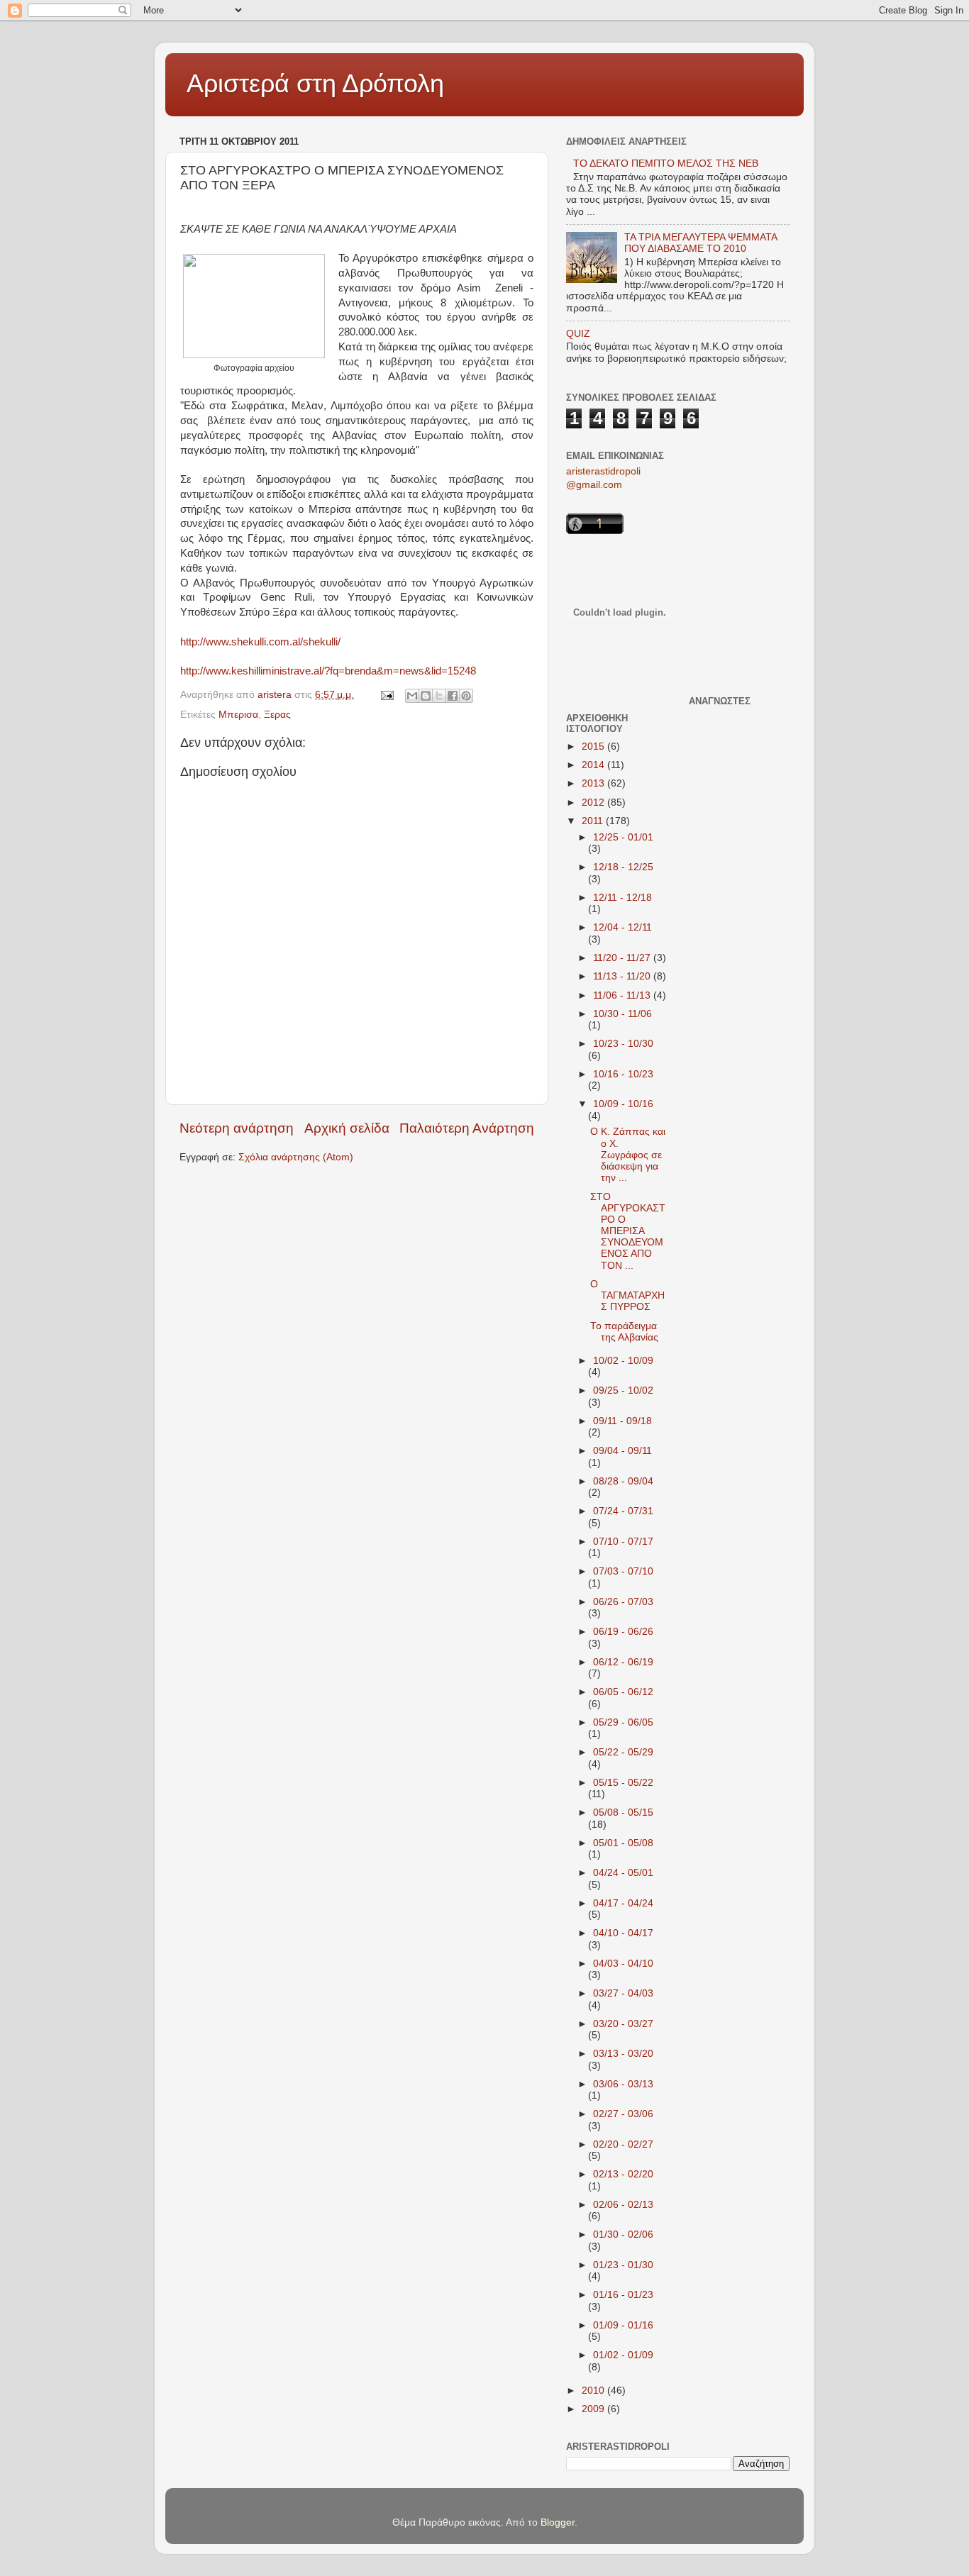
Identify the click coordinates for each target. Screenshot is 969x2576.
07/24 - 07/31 (623, 1511)
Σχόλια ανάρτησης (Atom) (296, 1157)
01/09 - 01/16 (623, 2325)
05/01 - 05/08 (623, 1843)
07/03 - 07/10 (623, 1571)
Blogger (558, 2522)
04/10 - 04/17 (623, 1933)
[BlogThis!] (426, 696)
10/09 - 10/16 (623, 1104)
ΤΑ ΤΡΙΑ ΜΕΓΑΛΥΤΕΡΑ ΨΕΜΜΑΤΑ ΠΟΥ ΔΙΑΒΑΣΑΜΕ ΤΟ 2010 (701, 243)
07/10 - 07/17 (623, 1542)
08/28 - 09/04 (623, 1481)
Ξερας (277, 715)
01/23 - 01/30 (623, 2265)
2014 (594, 765)
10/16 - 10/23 (623, 1074)
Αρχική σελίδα (347, 1128)
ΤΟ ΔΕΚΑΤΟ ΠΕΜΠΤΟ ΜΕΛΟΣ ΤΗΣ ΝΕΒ (666, 163)
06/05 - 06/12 (623, 1692)
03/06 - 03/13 (623, 2084)
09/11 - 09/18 (622, 1421)
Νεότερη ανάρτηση (237, 1128)
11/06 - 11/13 (623, 995)
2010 (594, 2391)
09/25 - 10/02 (623, 1390)
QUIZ (578, 334)
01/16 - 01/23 (623, 2295)
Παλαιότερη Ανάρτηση (467, 1128)
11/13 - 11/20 (623, 976)
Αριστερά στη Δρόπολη (315, 83)
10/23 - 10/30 (623, 1044)
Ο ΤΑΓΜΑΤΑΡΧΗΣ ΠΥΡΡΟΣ (627, 1295)
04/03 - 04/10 (623, 1964)
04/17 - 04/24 (623, 1903)
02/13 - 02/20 (623, 2174)
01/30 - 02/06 (623, 2234)
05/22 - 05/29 (623, 1752)
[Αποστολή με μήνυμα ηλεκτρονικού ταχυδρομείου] (412, 696)
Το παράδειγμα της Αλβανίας (624, 1332)
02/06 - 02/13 (623, 2205)
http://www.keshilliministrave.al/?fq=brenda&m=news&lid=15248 (328, 671)
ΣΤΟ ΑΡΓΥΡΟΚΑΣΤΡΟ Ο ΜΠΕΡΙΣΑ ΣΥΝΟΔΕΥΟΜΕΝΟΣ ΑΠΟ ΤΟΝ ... (628, 1231)
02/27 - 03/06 (623, 2114)
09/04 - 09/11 (622, 1451)
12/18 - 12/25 (623, 867)
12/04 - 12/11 (622, 927)
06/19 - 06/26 (623, 1632)
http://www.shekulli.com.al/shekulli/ (260, 642)
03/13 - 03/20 (623, 2054)
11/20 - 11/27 (623, 958)
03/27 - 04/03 (623, 1993)
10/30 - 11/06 (622, 1014)
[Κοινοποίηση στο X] (439, 696)
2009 (594, 2409)
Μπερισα (238, 715)
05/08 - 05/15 (623, 1812)
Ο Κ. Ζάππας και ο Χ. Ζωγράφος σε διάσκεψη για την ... (628, 1155)
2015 (594, 746)
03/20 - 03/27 (623, 2024)
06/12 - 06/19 (623, 1662)
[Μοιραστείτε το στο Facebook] (453, 696)
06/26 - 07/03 (623, 1602)
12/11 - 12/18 (622, 898)
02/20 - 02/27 (623, 2144)
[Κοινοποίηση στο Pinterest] (466, 696)
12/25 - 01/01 (623, 837)
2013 (594, 783)
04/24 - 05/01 (623, 1873)
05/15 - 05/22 (623, 1783)
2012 (594, 803)
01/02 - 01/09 (623, 2355)
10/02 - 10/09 (623, 1361)
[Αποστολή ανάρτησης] (386, 695)
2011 (594, 821)
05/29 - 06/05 (623, 1722)
